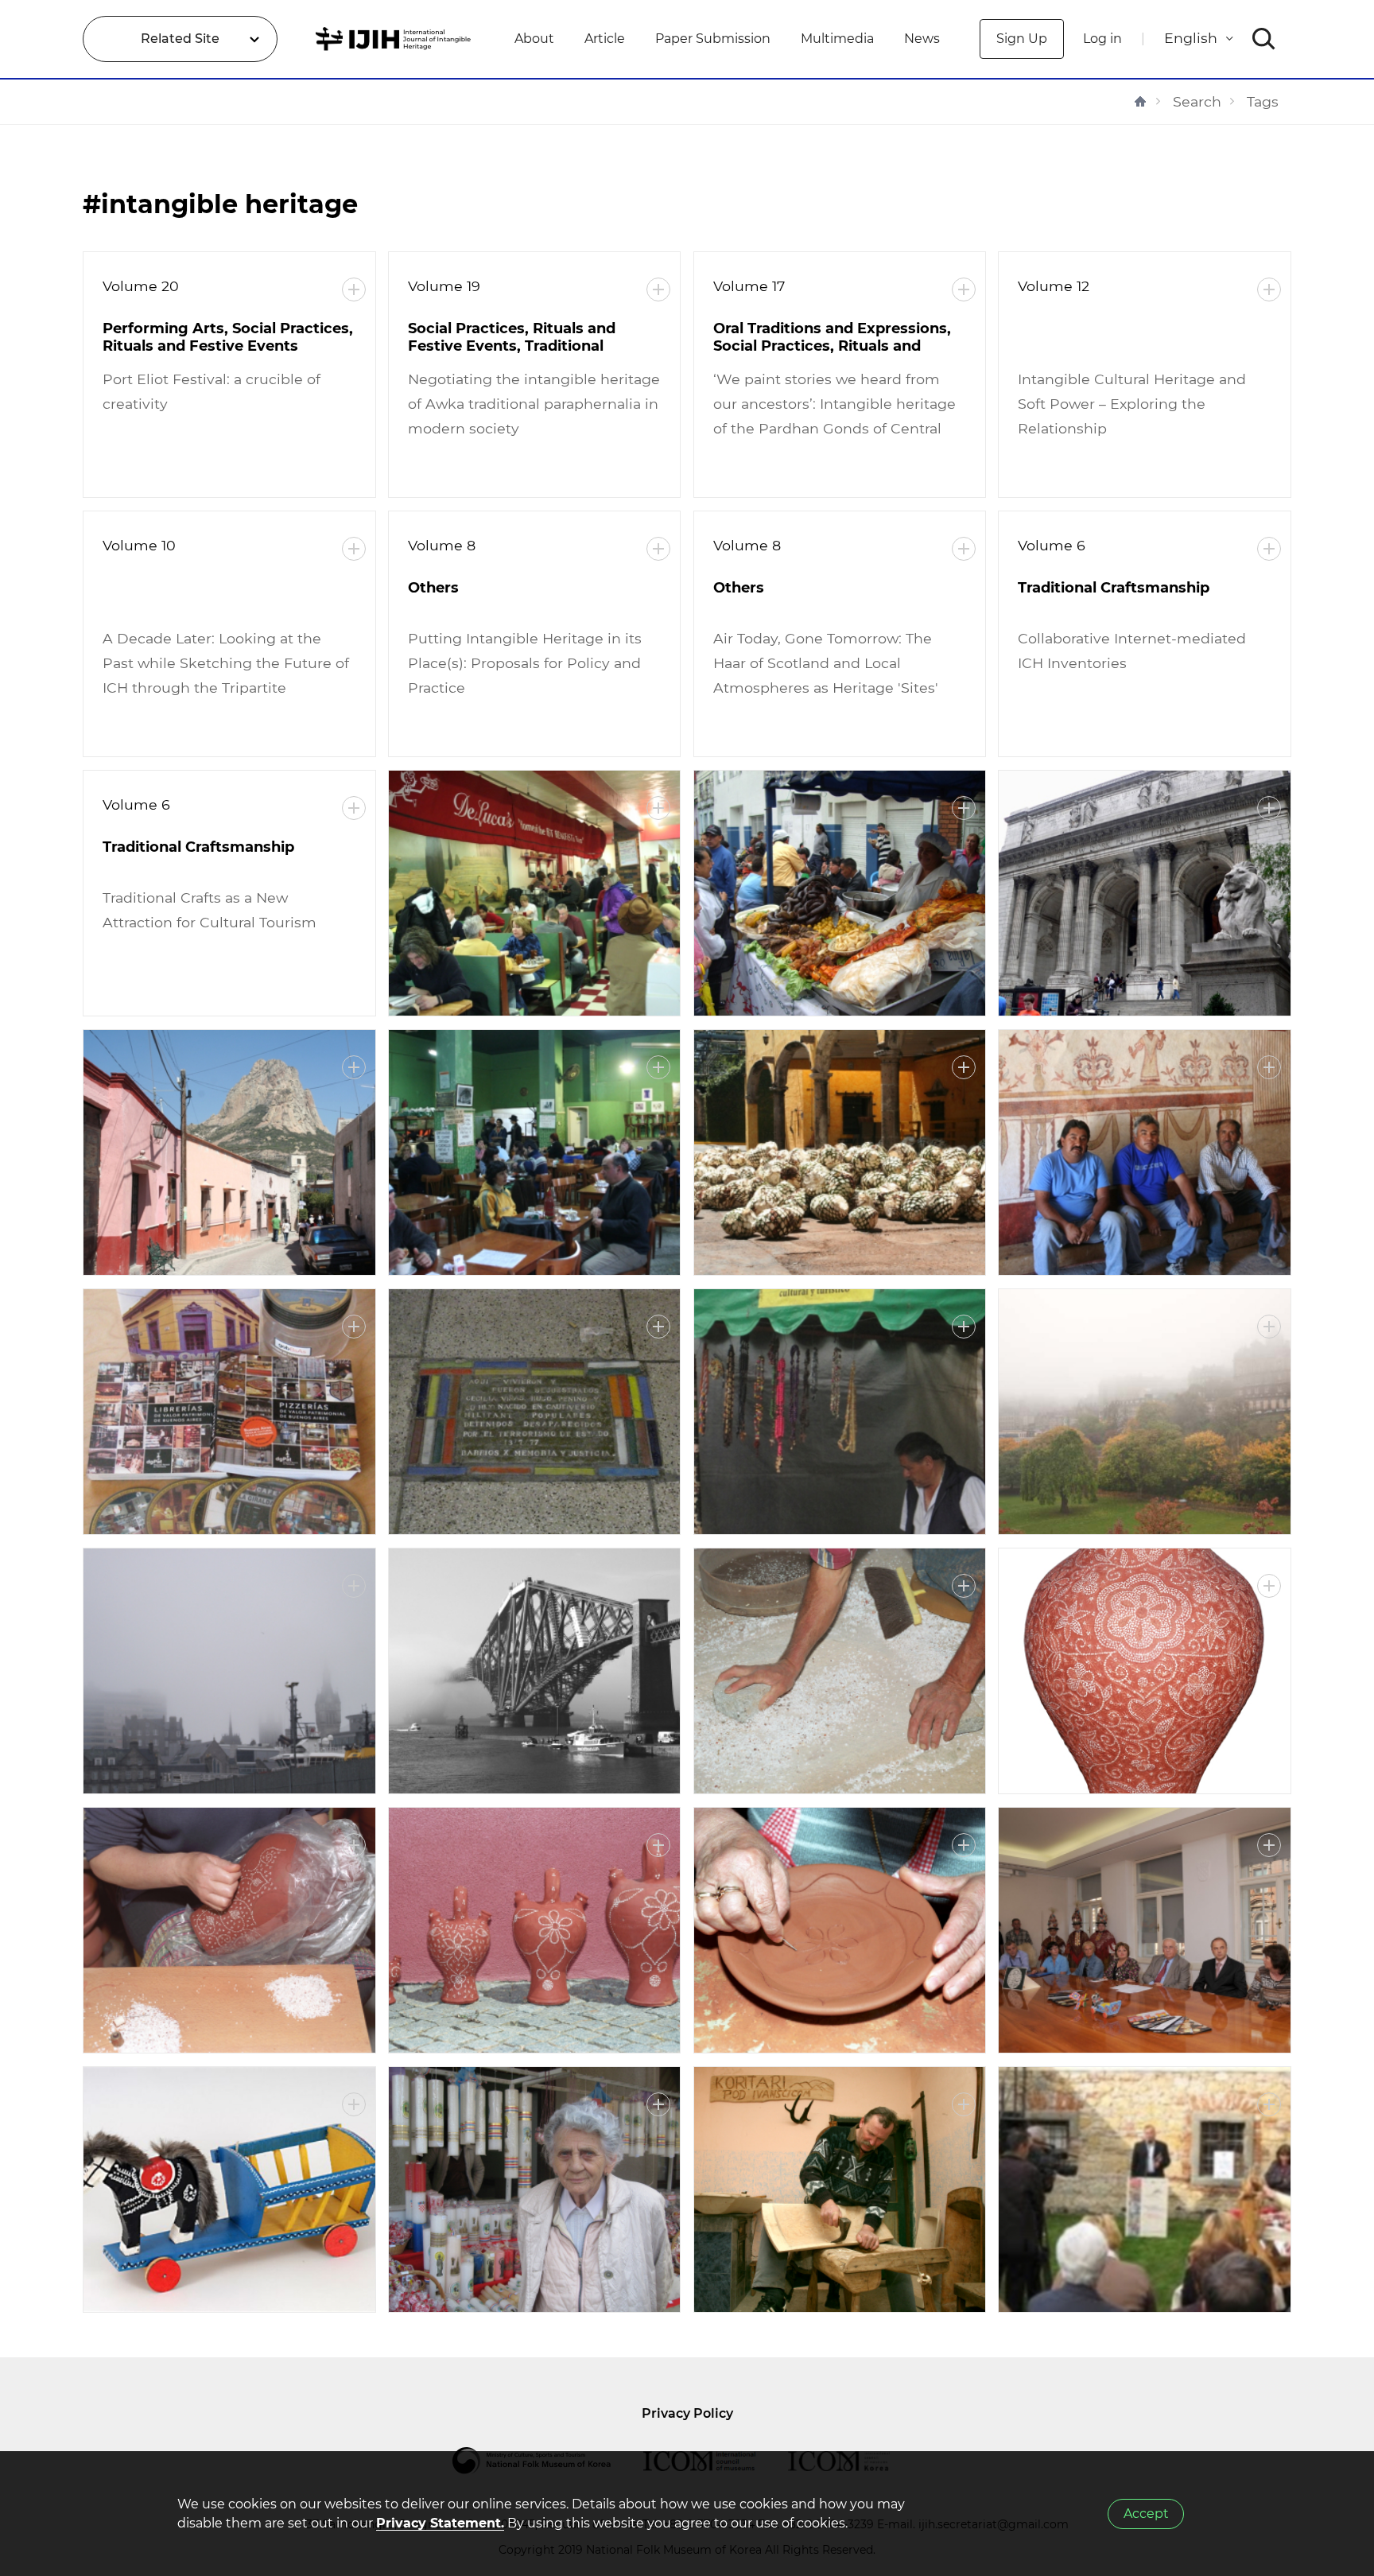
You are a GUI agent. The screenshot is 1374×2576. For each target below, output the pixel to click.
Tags (1263, 101)
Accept (1146, 2514)
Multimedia (837, 39)
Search (1197, 101)
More (354, 289)
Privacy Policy (687, 2413)
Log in (1102, 39)
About (534, 39)
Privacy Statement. (440, 2523)
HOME (1140, 101)
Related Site (180, 39)
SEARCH (1264, 39)
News (922, 39)
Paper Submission (713, 39)
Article (605, 39)
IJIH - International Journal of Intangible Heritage (396, 39)
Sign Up (1022, 39)
